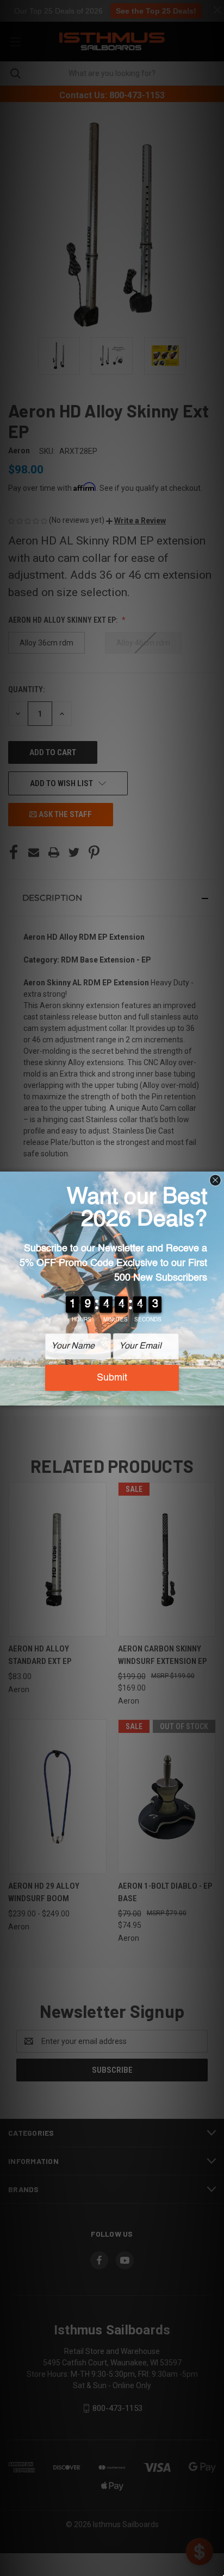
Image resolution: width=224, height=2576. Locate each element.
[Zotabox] (217, 1396)
